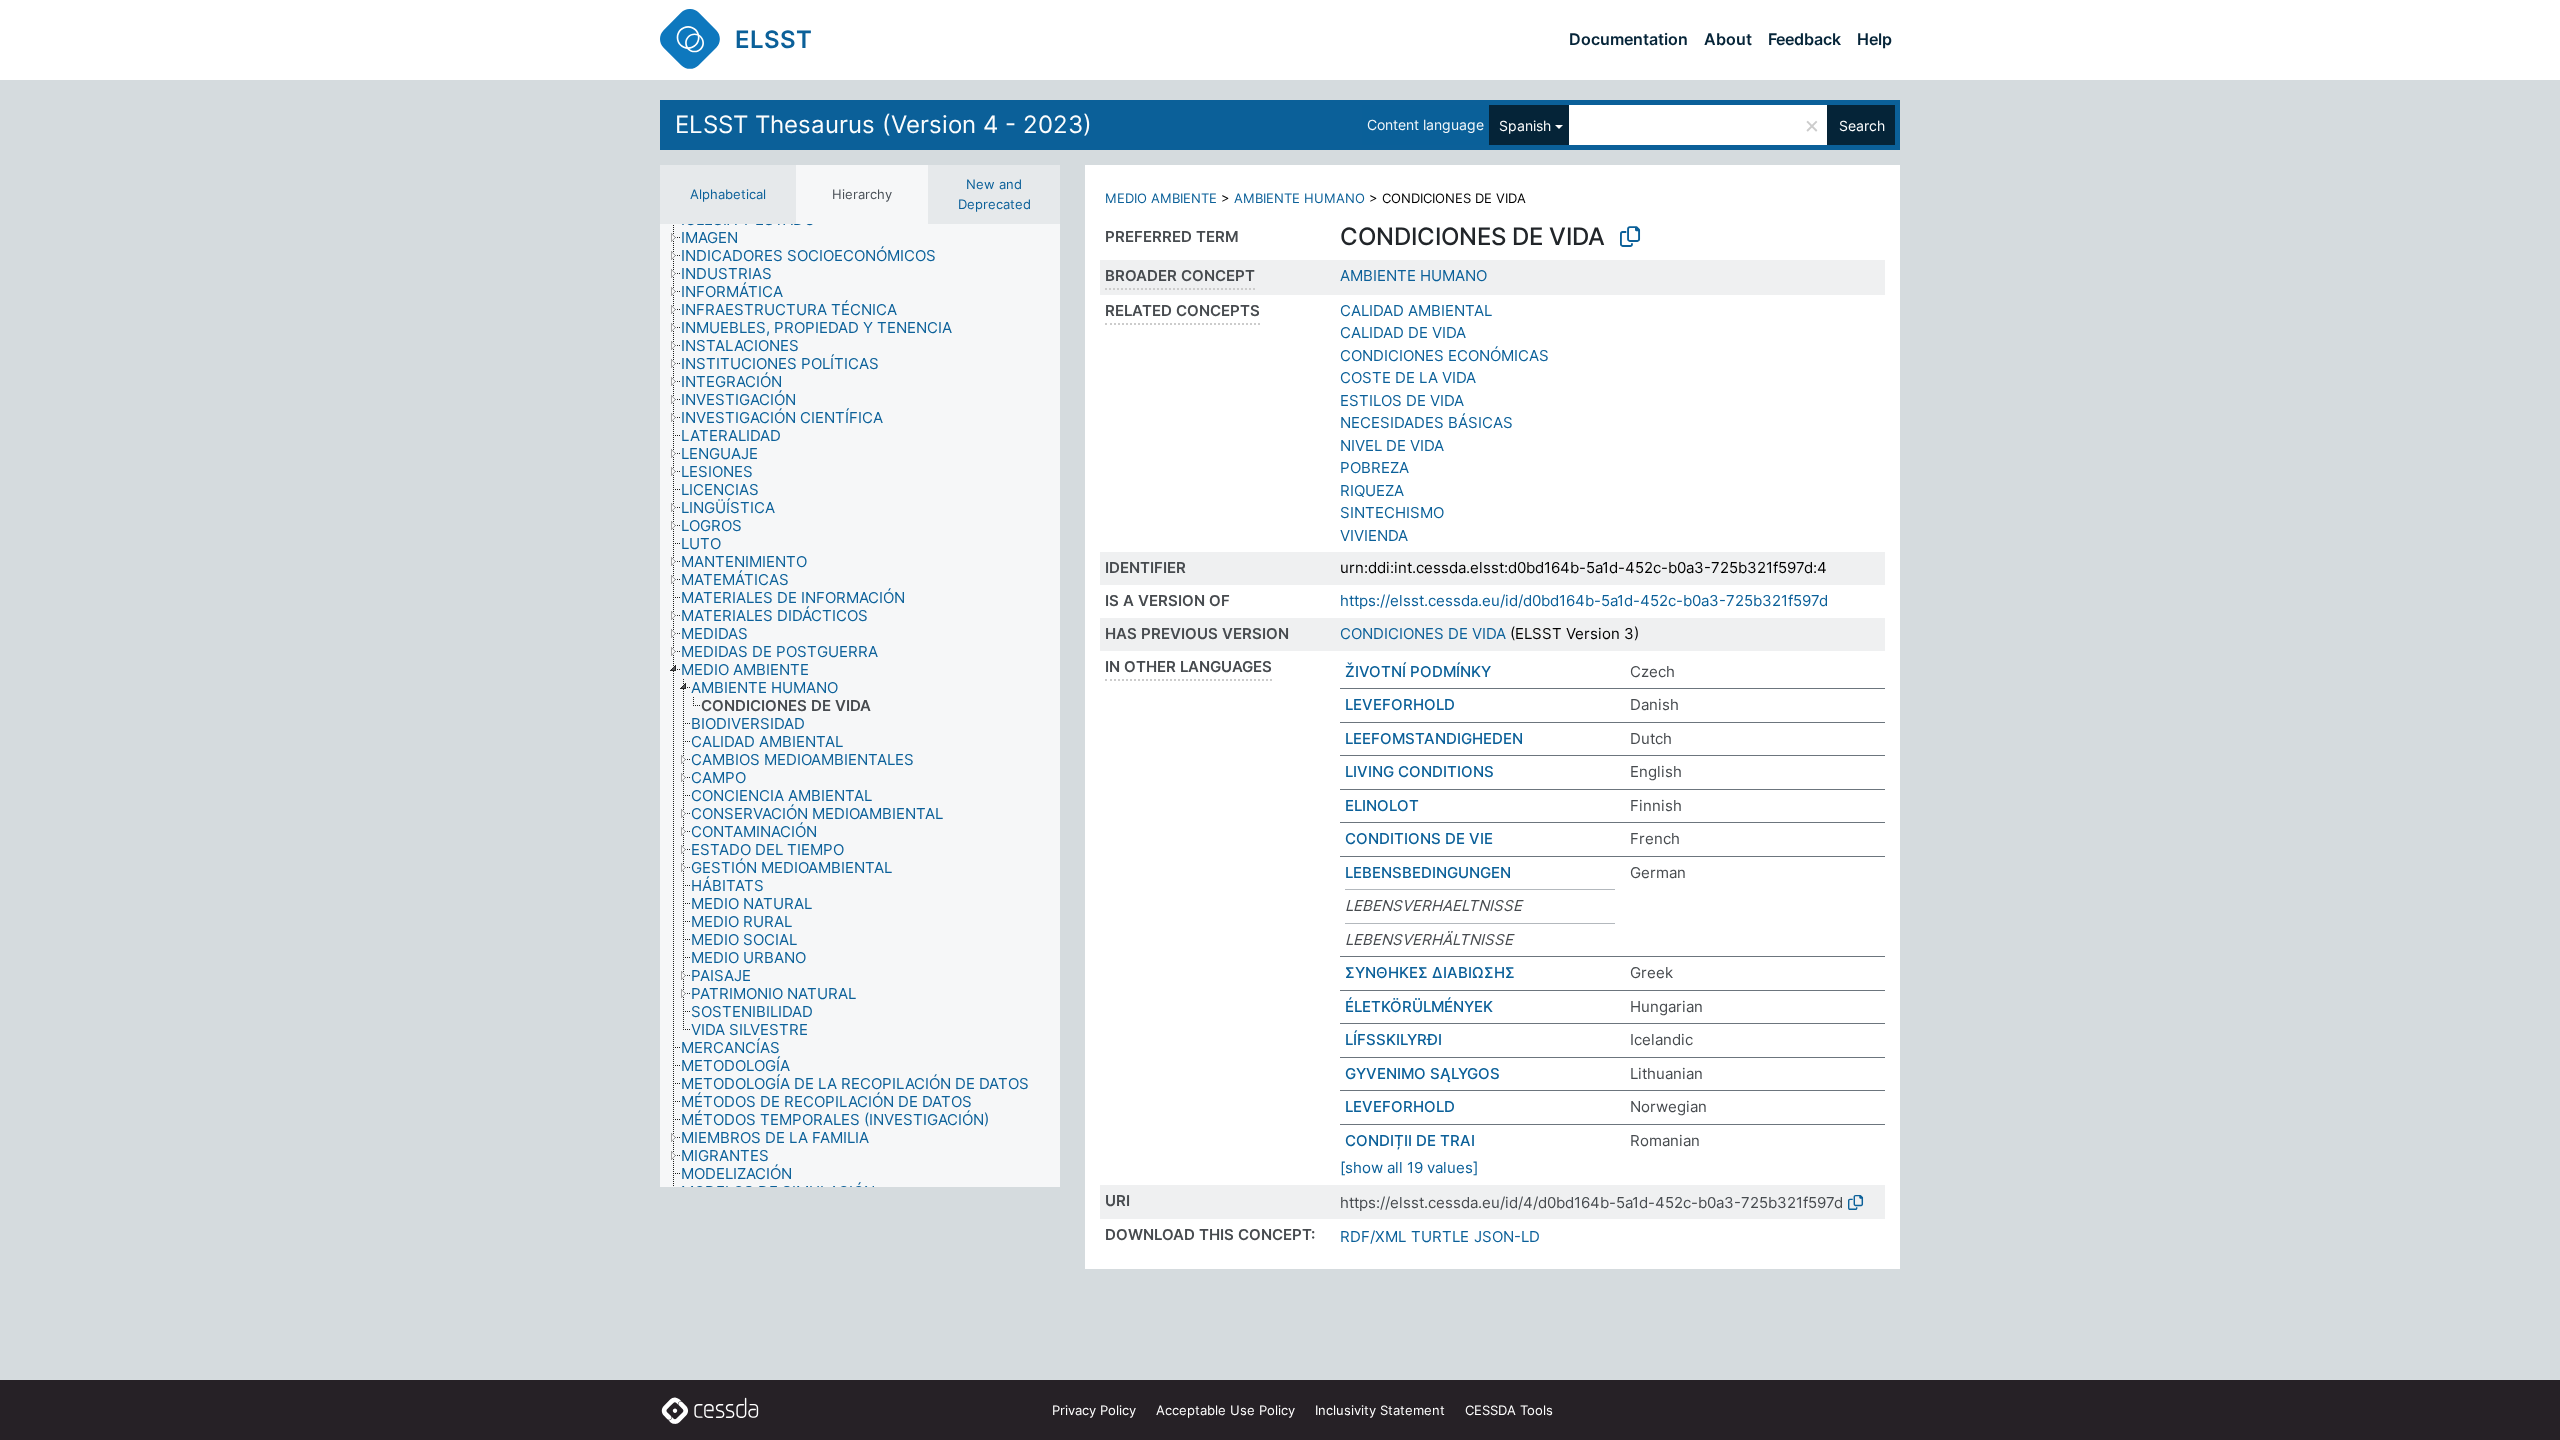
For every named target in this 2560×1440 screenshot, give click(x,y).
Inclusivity (1380, 1410)
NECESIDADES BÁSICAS (1426, 422)
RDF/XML (1373, 1236)
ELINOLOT (1382, 805)
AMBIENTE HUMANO (1299, 198)
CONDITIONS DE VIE (1419, 838)
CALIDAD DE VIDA (1403, 332)
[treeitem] (718, 238)
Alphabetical (728, 194)
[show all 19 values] (1409, 1167)
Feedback (1804, 39)
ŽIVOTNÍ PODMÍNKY (1418, 671)
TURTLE (1440, 1236)
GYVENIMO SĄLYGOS (1422, 1073)
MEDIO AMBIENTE (1161, 198)
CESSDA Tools (1509, 1410)
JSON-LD (1507, 1236)
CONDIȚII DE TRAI (1410, 1140)
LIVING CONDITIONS (1419, 771)
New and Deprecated (994, 194)
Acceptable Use (1225, 1410)
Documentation (1628, 39)
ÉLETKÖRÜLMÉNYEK (1419, 1006)
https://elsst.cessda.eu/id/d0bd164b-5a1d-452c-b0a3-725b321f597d (1584, 600)
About (1728, 39)
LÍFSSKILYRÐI (1393, 1039)
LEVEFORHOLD (1400, 704)
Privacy (1094, 1410)
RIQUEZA (1372, 490)
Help (1874, 39)
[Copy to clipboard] (1630, 237)
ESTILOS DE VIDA (1402, 400)
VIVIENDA (1374, 535)
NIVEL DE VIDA (1392, 445)
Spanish (1525, 125)
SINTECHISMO (1392, 512)
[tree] (860, 705)
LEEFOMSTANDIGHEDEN (1434, 738)
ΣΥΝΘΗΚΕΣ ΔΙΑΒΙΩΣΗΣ (1430, 972)
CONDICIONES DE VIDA (1423, 633)
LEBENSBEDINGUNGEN (1428, 872)
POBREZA (1374, 467)
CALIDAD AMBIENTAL (1416, 310)
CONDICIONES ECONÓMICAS (1444, 355)
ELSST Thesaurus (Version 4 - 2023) (883, 124)
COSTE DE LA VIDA (1408, 377)
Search (1862, 125)
